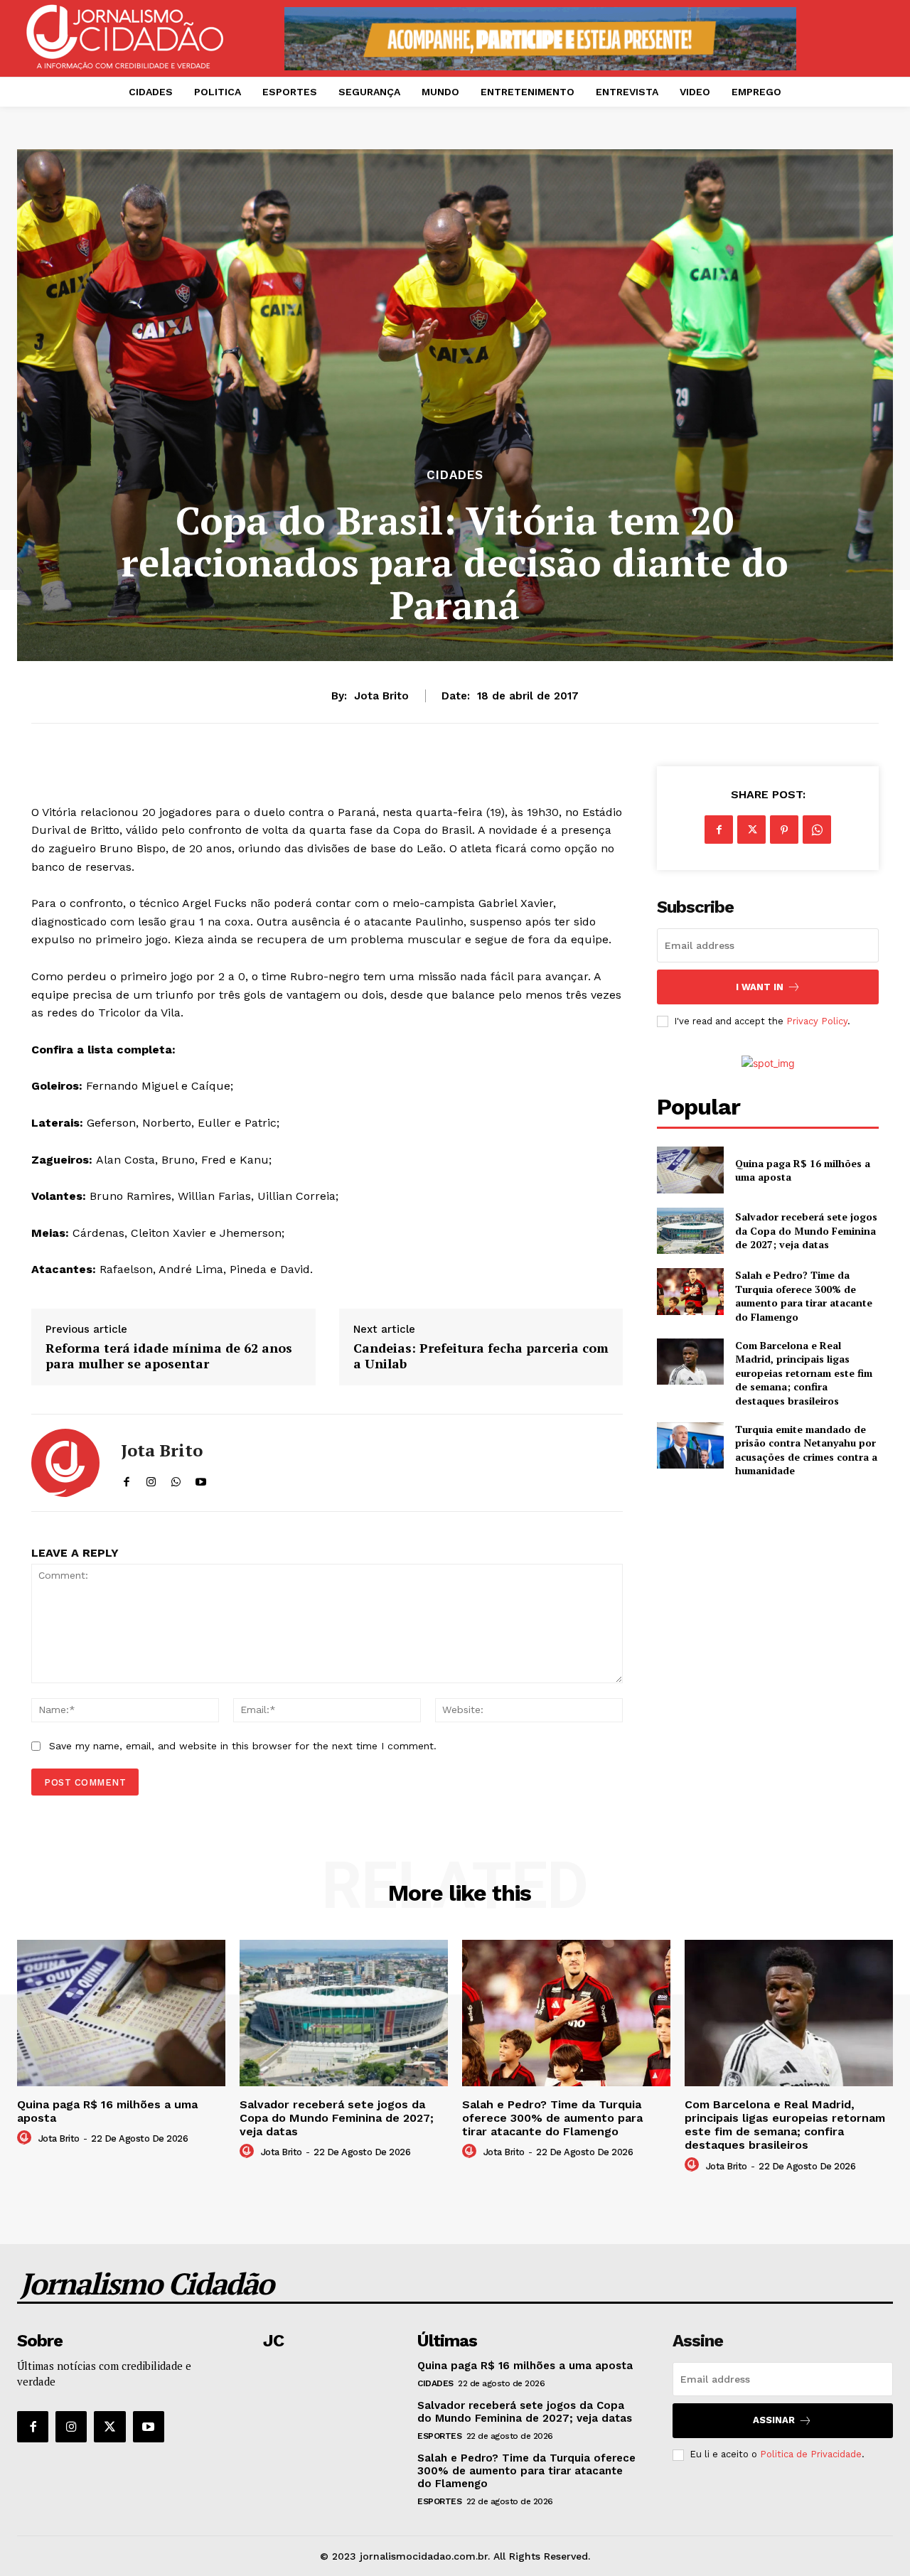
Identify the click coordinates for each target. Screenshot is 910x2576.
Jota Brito (381, 696)
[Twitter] (751, 830)
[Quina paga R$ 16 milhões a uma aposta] (690, 1170)
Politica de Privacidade (811, 2454)
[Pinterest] (784, 830)
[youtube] (201, 1479)
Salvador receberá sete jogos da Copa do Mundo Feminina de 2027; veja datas (806, 1230)
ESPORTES (439, 2436)
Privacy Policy (817, 1021)
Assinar (774, 2420)
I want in (760, 987)
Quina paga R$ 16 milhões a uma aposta (803, 1170)
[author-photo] (26, 2138)
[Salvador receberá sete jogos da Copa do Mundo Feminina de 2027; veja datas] (690, 1231)
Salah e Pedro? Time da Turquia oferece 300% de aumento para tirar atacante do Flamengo (804, 1296)
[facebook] (126, 1479)
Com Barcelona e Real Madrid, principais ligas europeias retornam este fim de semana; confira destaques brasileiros (804, 1373)
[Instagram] (71, 2427)
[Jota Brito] (65, 1463)
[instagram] (151, 1479)
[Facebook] (719, 830)
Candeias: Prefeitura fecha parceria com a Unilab (481, 1356)
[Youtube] (149, 2427)
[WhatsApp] (817, 830)
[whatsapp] (176, 1479)
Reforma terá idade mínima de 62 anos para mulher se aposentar (169, 1356)
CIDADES (455, 475)
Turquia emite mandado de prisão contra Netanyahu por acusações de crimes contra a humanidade (806, 1450)
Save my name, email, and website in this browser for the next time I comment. (243, 1746)
